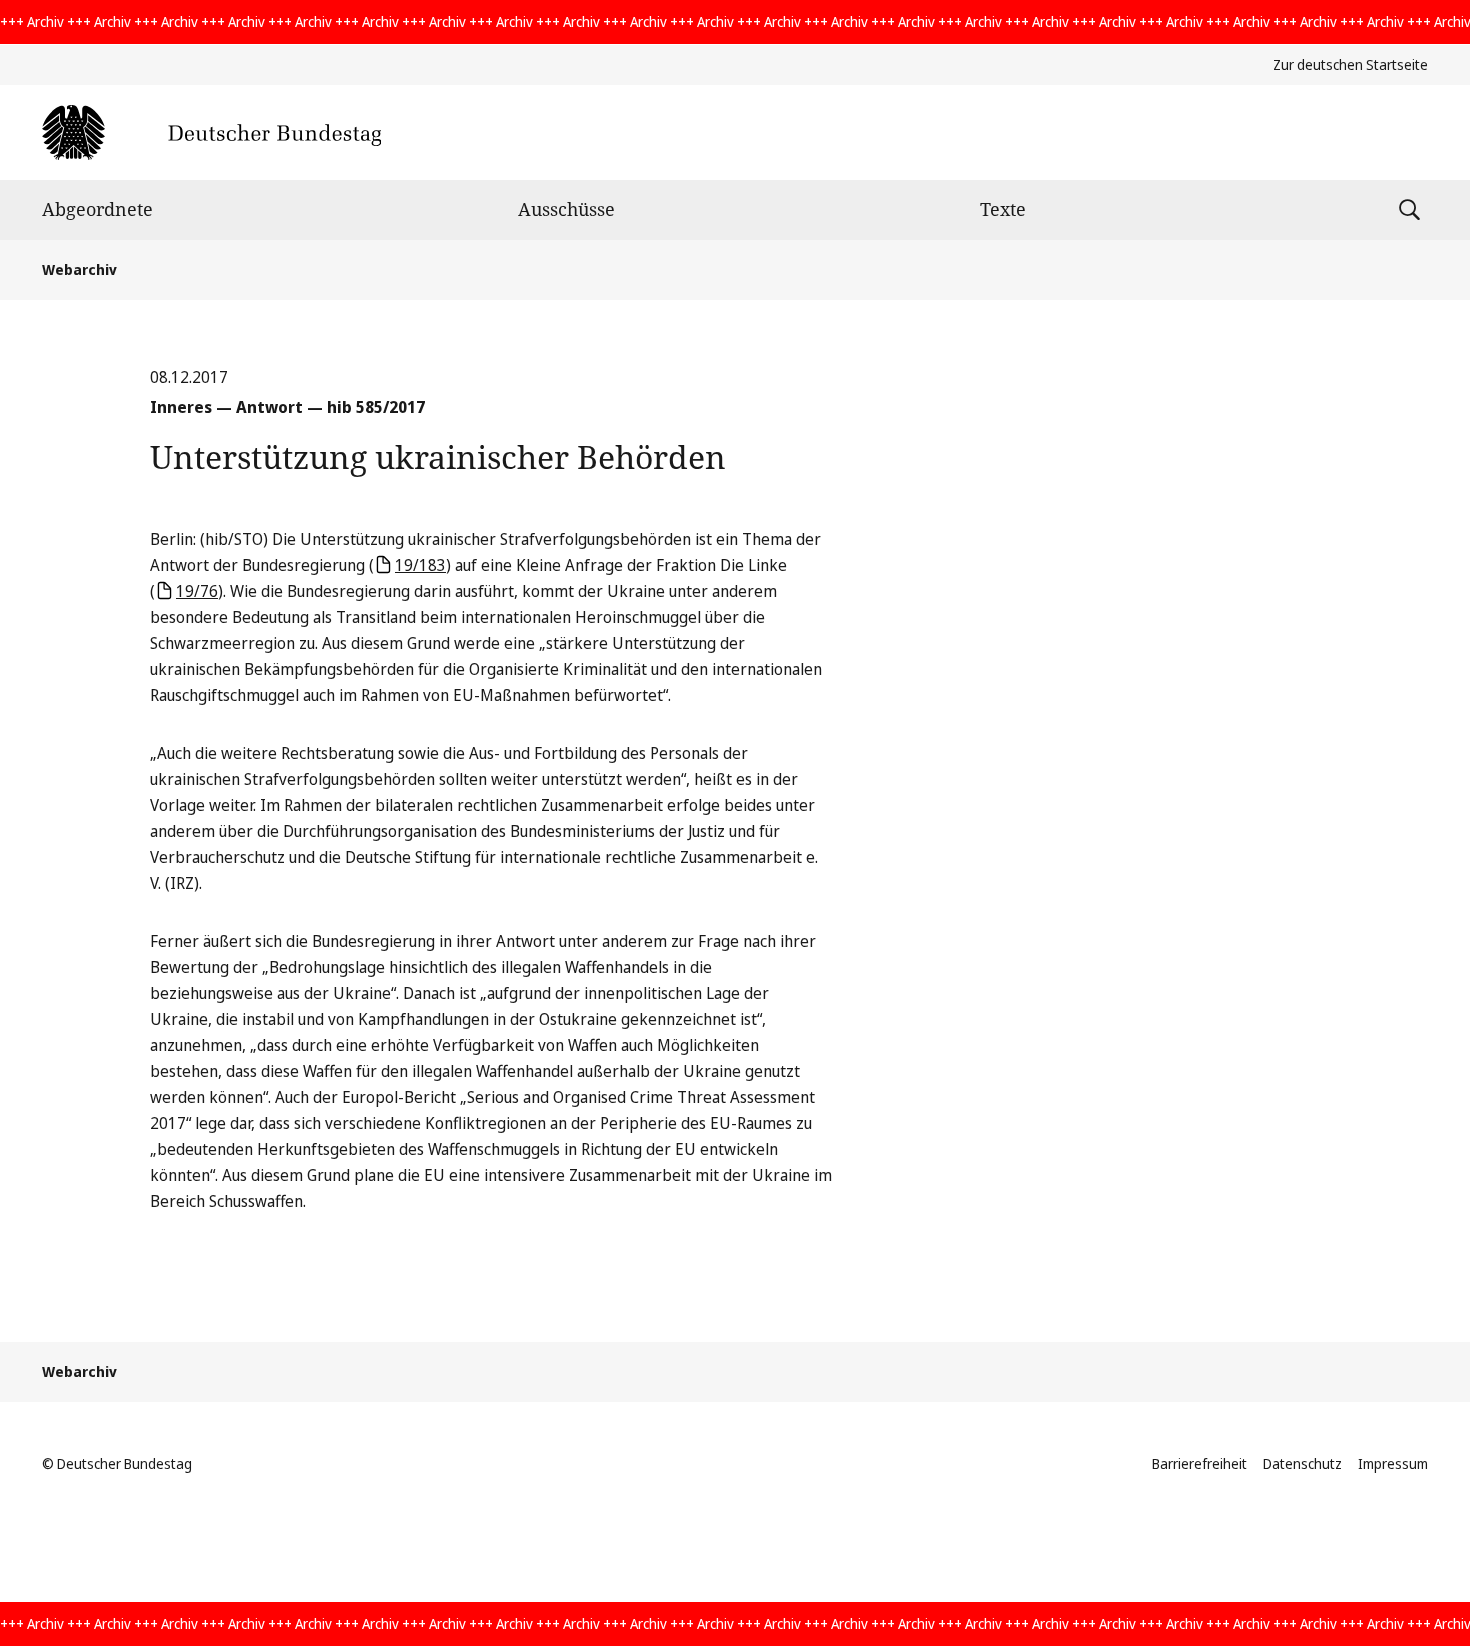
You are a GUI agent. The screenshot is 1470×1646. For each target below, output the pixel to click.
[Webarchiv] (211, 132)
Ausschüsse (566, 209)
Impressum (1393, 1463)
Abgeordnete (97, 209)
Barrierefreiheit (1199, 1463)
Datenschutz (1302, 1463)
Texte (1003, 209)
